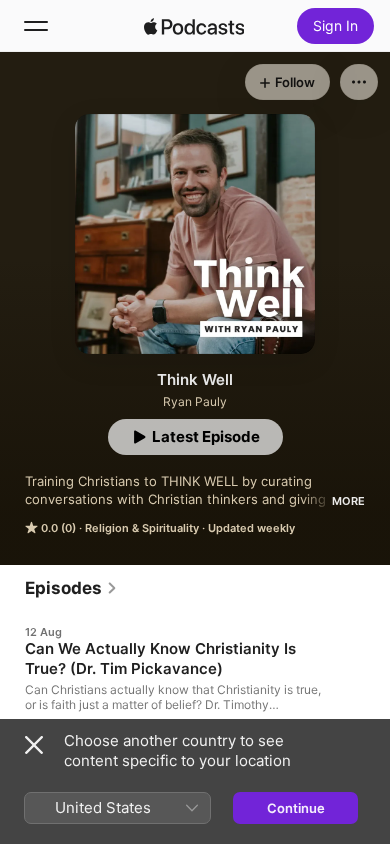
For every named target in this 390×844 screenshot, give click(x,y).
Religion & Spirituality (142, 528)
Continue (296, 808)
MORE (348, 501)
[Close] (34, 745)
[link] (71, 588)
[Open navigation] (36, 26)
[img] (194, 26)
